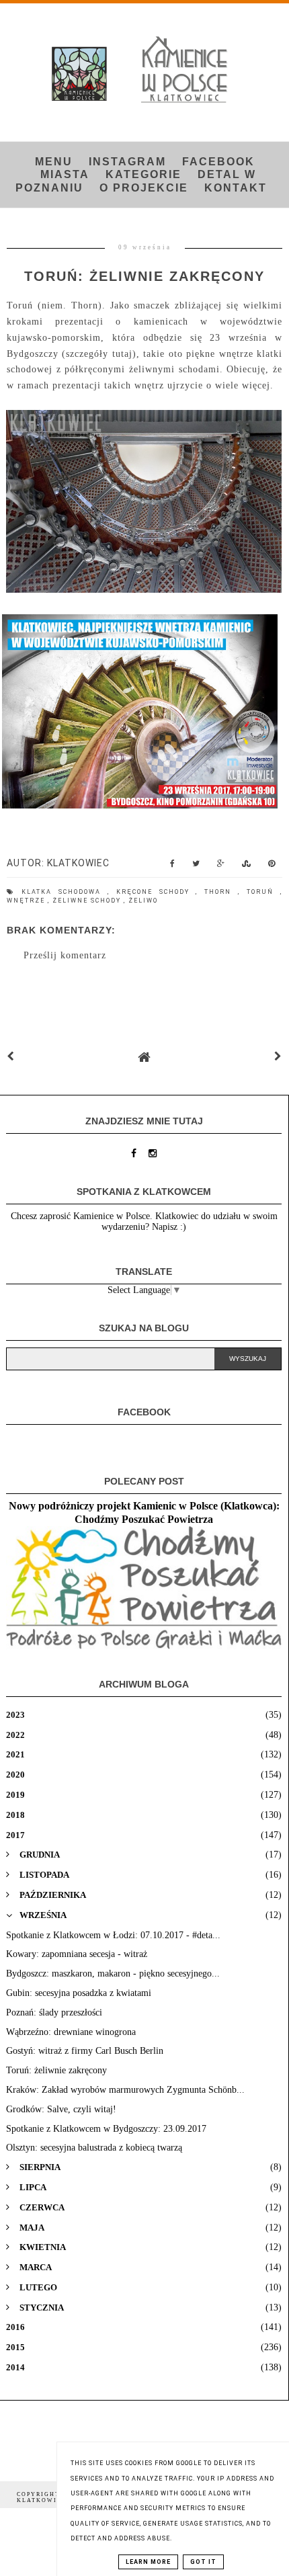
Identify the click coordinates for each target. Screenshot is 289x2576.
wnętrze (27, 901)
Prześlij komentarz (65, 955)
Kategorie (143, 174)
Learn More (148, 2562)
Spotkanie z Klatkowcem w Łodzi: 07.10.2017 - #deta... (113, 1935)
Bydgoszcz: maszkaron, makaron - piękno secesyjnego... (113, 1973)
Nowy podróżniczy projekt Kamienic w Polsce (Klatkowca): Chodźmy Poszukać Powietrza (144, 1512)
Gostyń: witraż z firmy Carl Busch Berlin (85, 2051)
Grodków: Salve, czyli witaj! (61, 2109)
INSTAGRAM (127, 162)
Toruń (263, 892)
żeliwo (143, 901)
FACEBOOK (218, 162)
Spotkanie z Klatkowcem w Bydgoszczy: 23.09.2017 (106, 2129)
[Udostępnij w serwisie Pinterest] (272, 867)
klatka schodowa (65, 892)
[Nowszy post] (11, 1057)
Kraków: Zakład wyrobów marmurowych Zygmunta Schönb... (125, 2090)
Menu (54, 162)
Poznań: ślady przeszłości (54, 2012)
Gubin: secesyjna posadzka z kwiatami (79, 1993)
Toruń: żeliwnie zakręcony (56, 2070)
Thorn (221, 892)
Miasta (65, 174)
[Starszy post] (278, 1057)
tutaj (122, 354)
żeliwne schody (88, 901)
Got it (203, 2562)
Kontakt (236, 188)
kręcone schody (156, 892)
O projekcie (144, 188)
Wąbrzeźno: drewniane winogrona (71, 2032)
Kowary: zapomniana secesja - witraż (77, 1954)
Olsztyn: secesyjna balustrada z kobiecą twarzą (94, 2148)
